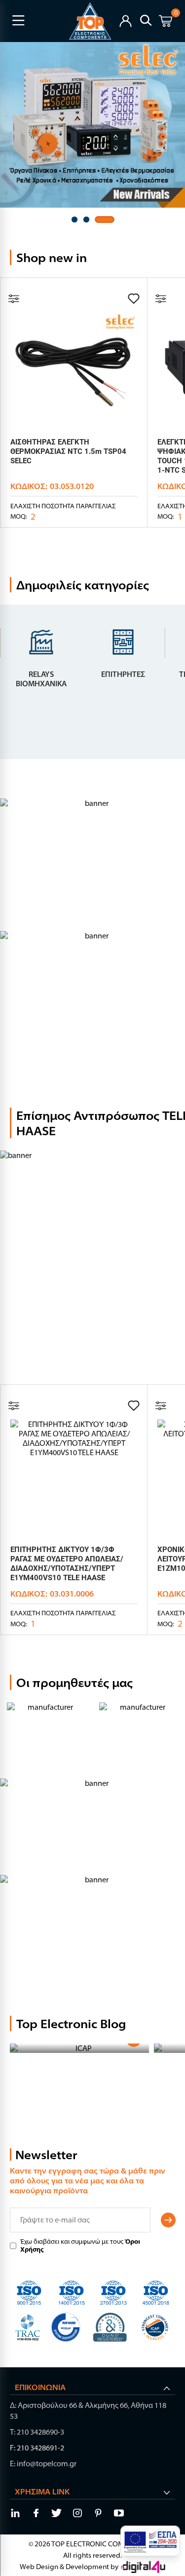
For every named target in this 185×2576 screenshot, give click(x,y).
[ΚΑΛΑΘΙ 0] (166, 22)
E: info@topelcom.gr (43, 2464)
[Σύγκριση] (14, 299)
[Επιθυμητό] (134, 299)
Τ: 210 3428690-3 (37, 2432)
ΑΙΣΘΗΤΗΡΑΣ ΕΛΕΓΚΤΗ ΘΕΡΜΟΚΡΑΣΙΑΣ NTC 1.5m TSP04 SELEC (68, 451)
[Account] (126, 20)
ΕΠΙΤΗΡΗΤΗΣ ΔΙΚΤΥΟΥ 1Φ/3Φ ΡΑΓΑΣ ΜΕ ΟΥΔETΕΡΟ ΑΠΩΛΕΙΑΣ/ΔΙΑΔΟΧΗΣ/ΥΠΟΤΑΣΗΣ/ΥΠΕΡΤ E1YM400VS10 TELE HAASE (67, 1564)
